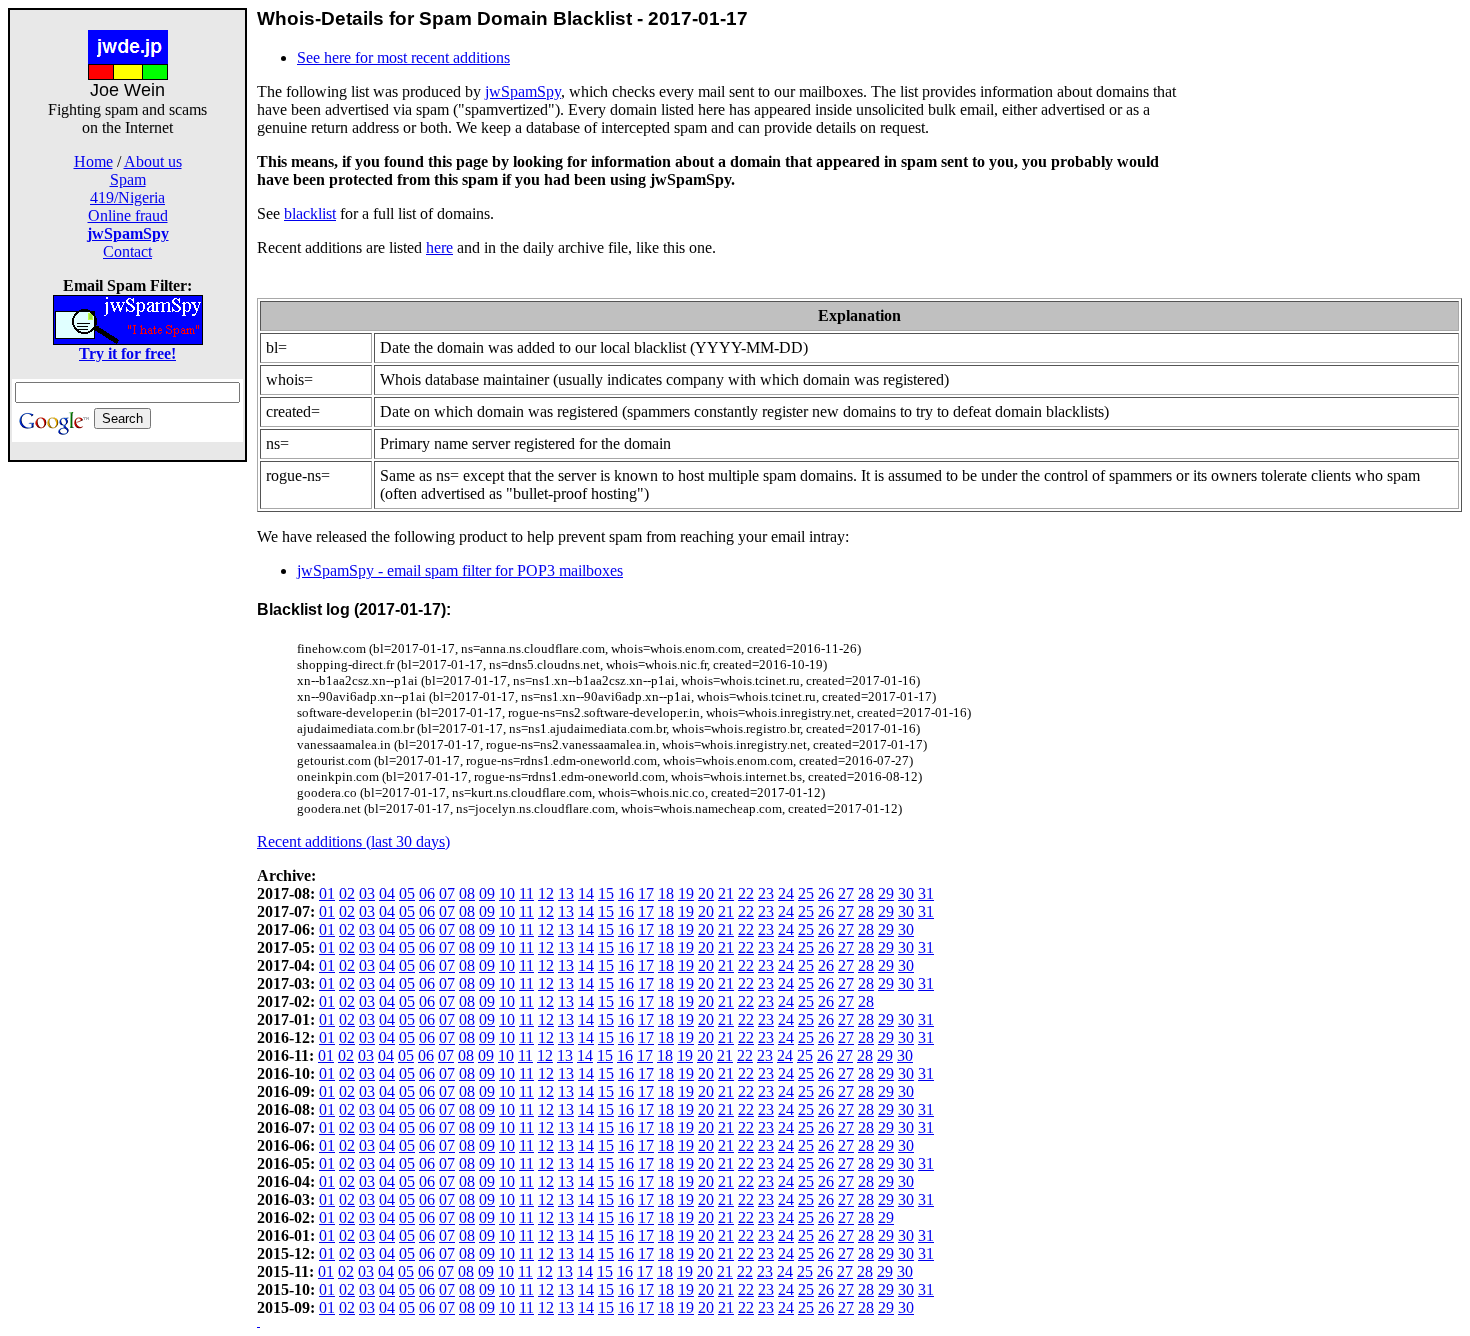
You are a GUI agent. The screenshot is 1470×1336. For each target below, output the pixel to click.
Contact (127, 251)
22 (746, 893)
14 (586, 893)
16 (626, 893)
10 (507, 893)
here (439, 247)
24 (786, 893)
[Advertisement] (128, 762)
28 (866, 893)
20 (706, 893)
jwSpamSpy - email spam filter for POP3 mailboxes (460, 570)
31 (926, 893)
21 (726, 893)
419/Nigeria (127, 197)
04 (387, 893)
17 (646, 893)
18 (666, 893)
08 (467, 893)
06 (427, 893)
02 (347, 893)
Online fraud (128, 215)
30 (906, 893)
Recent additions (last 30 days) (353, 841)
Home (93, 161)
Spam (128, 179)
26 (826, 893)
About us (153, 161)
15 (606, 893)
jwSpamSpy (523, 91)
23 (766, 893)
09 (487, 893)
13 (566, 893)
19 (686, 893)
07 (447, 893)
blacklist (310, 213)
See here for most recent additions (403, 57)
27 (846, 893)
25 (806, 893)
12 (546, 893)
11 (526, 893)
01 (327, 893)
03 (367, 893)
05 (407, 893)
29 (886, 893)
